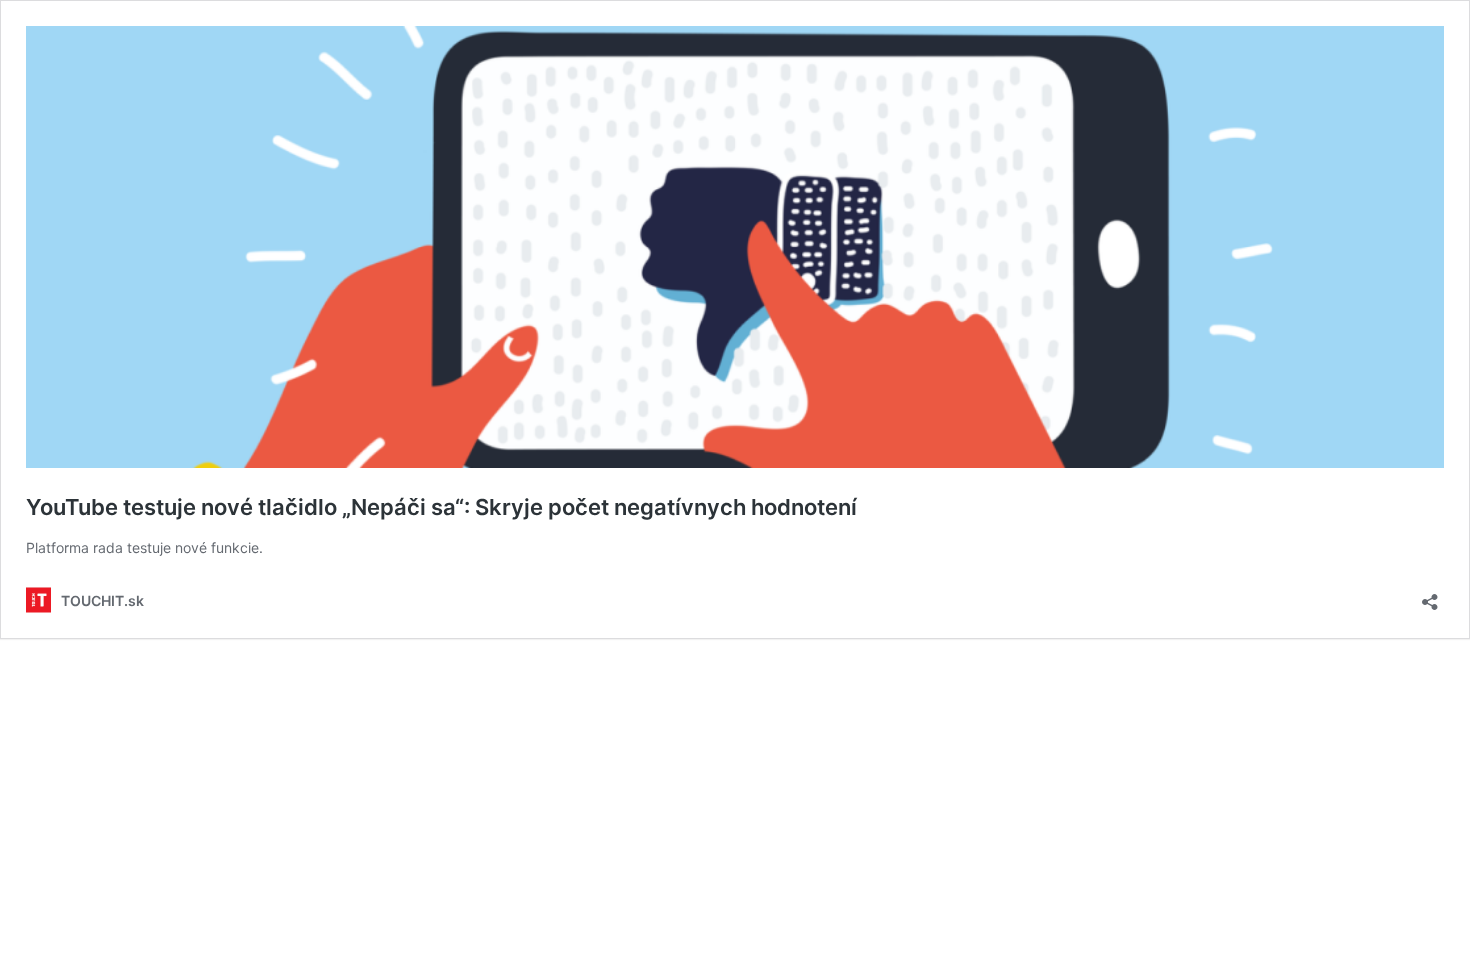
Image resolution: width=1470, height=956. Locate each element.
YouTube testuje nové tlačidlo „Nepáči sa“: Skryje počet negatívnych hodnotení (441, 507)
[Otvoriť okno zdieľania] (1430, 595)
